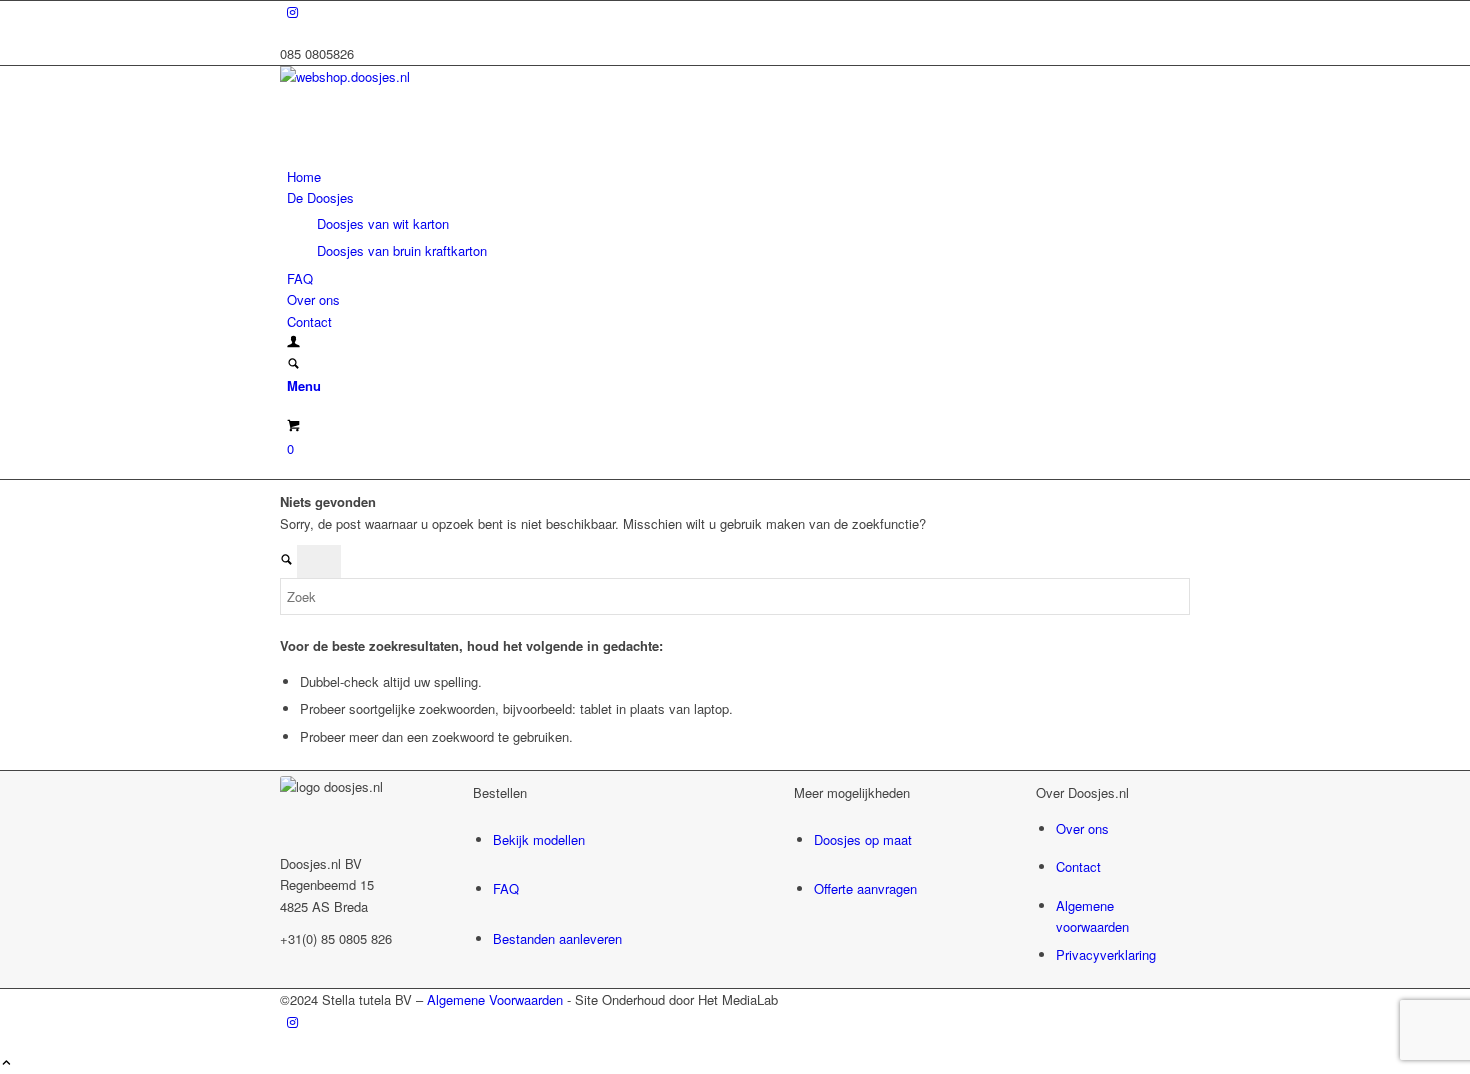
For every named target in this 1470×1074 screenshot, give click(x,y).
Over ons (1082, 828)
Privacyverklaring (1106, 954)
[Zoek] (293, 364)
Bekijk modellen (539, 839)
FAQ (506, 888)
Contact (1078, 866)
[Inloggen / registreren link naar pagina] (293, 342)
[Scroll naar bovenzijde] (6, 1063)
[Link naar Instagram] (292, 11)
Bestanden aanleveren (557, 938)
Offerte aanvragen (865, 888)
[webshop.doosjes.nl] (430, 76)
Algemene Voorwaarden (495, 999)
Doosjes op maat (863, 839)
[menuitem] (738, 176)
